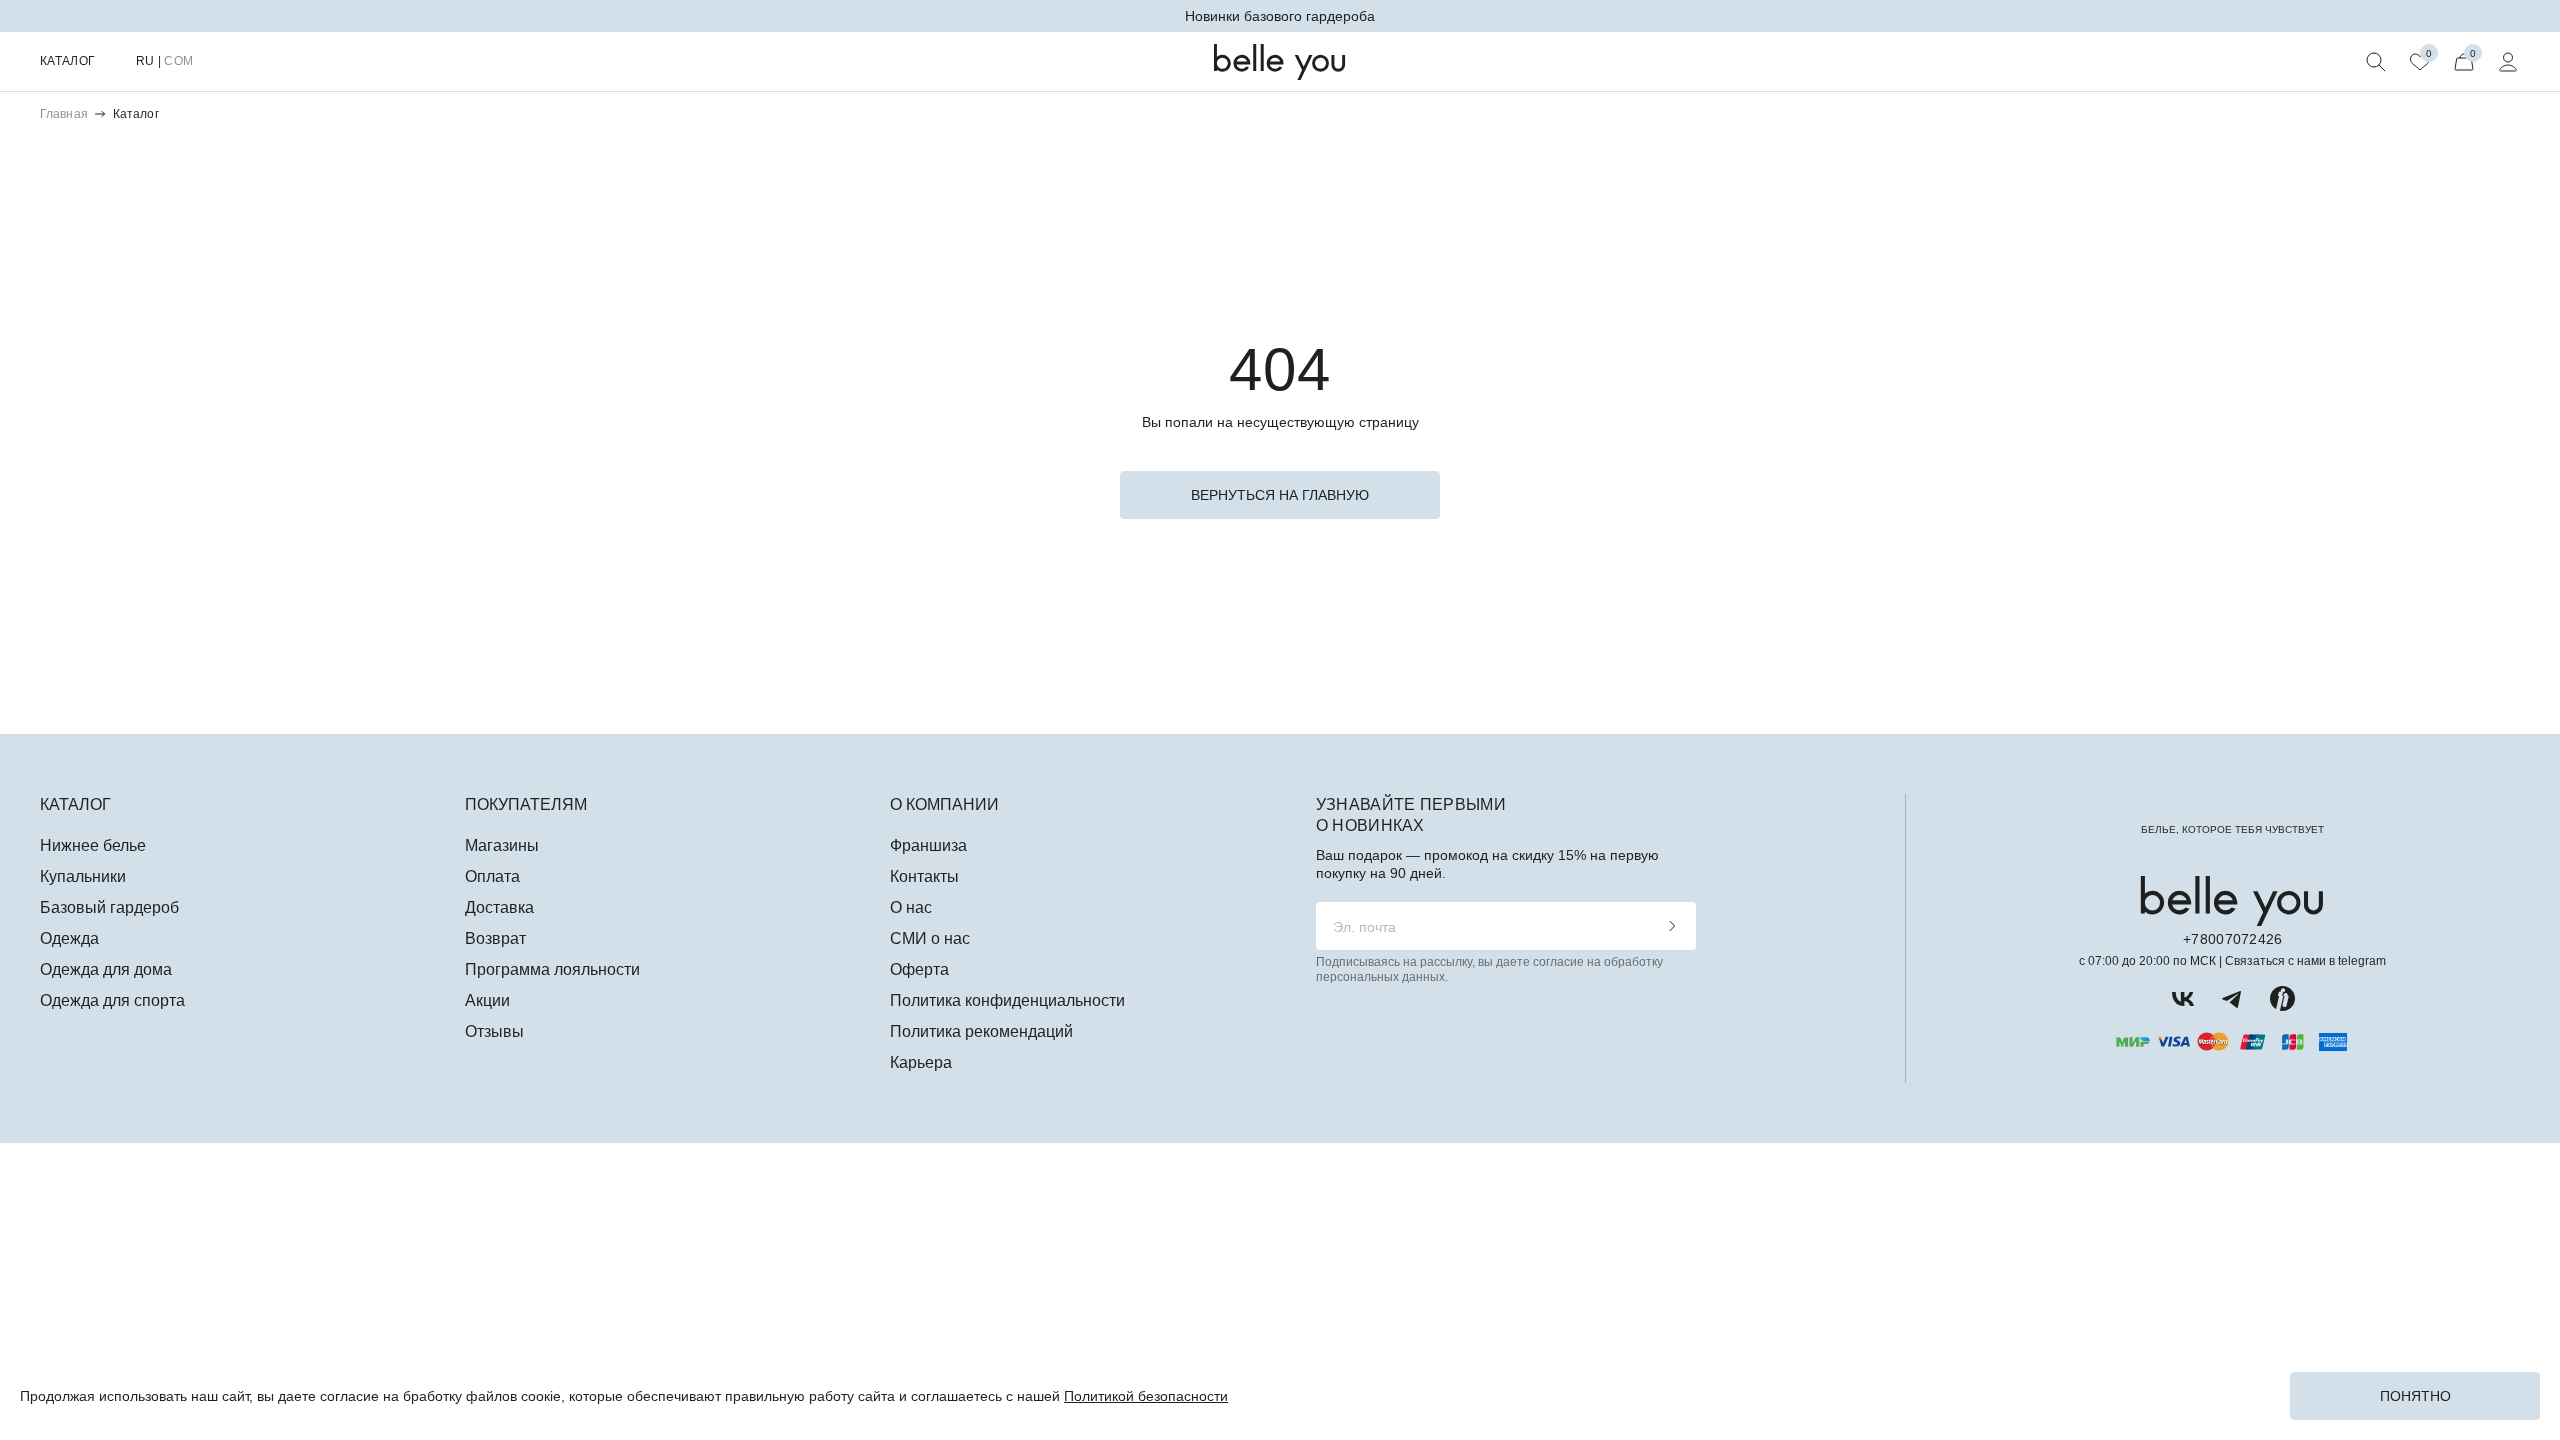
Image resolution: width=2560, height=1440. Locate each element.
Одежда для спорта (112, 1000)
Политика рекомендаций (981, 1031)
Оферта (919, 969)
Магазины (502, 845)
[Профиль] (2508, 62)
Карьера (921, 1062)
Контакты (924, 876)
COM (178, 61)
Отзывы (494, 1031)
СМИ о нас (930, 938)
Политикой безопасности (1146, 1396)
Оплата (492, 876)
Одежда (69, 938)
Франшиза (928, 845)
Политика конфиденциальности (1007, 1000)
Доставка (499, 907)
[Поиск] (2376, 62)
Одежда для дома (106, 969)
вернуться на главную (1280, 495)
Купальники (83, 876)
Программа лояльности (552, 969)
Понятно (2415, 1396)
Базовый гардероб (109, 907)
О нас (911, 907)
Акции (487, 1000)
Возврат (495, 938)
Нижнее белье (93, 845)
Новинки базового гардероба (1280, 16)
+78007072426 (2232, 939)
